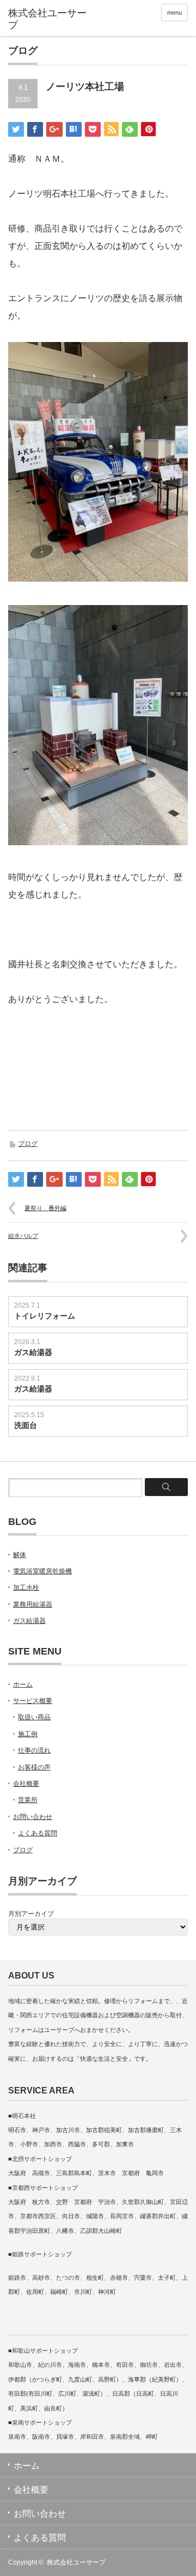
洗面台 (26, 1425)
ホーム (23, 1684)
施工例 (28, 1734)
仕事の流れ (34, 1750)
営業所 (28, 1800)
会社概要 (26, 1784)
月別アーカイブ (31, 1914)
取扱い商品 (34, 1717)
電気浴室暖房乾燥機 (42, 1571)
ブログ (28, 1144)
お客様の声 (34, 1767)
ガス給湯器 (33, 1352)
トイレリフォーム (45, 1316)
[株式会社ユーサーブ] (47, 19)
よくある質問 (38, 1833)
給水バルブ (23, 1236)
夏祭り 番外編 (45, 1208)
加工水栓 (26, 1588)
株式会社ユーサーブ (76, 2562)
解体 (20, 1555)
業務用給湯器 (33, 1604)
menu (174, 13)
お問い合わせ (33, 1817)
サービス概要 (33, 1701)
